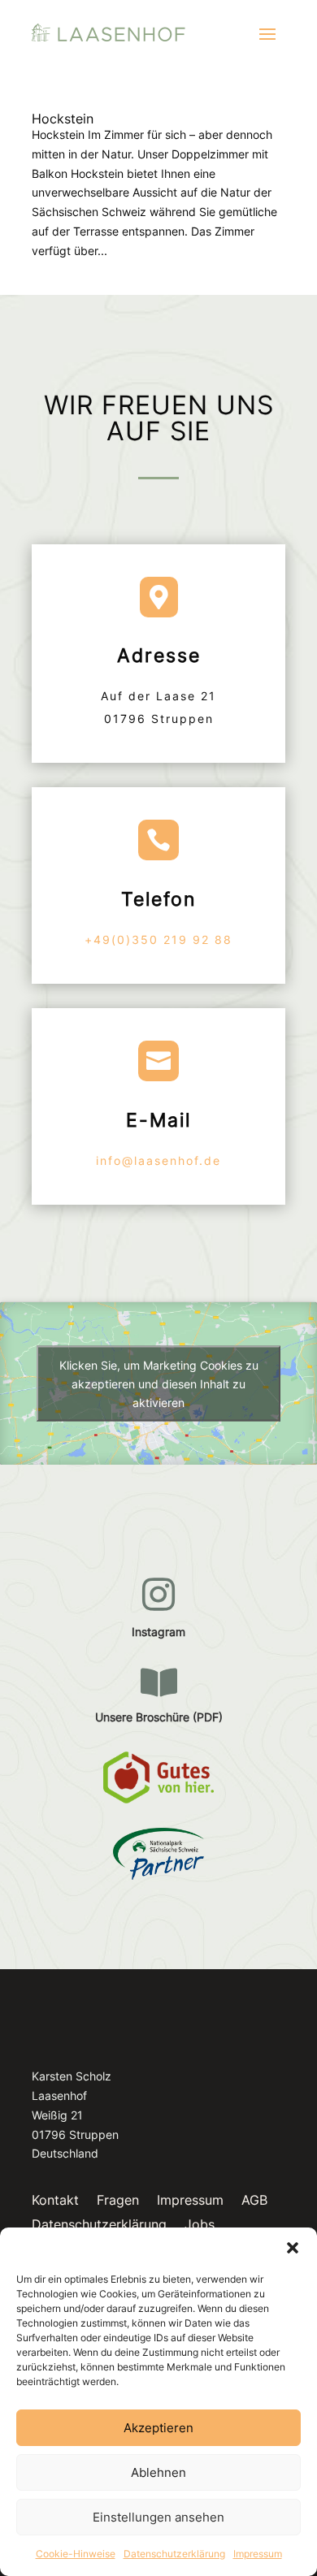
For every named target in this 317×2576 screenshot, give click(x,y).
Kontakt (55, 2201)
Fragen (118, 2201)
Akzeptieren (158, 2428)
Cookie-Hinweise (76, 2554)
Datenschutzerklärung (174, 2554)
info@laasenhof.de (158, 1160)
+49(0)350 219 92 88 (158, 939)
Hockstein (63, 119)
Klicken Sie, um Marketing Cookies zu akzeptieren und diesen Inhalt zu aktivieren (159, 1383)
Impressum (258, 2554)
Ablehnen (158, 2472)
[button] (293, 2248)
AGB (254, 2201)
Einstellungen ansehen (158, 2517)
